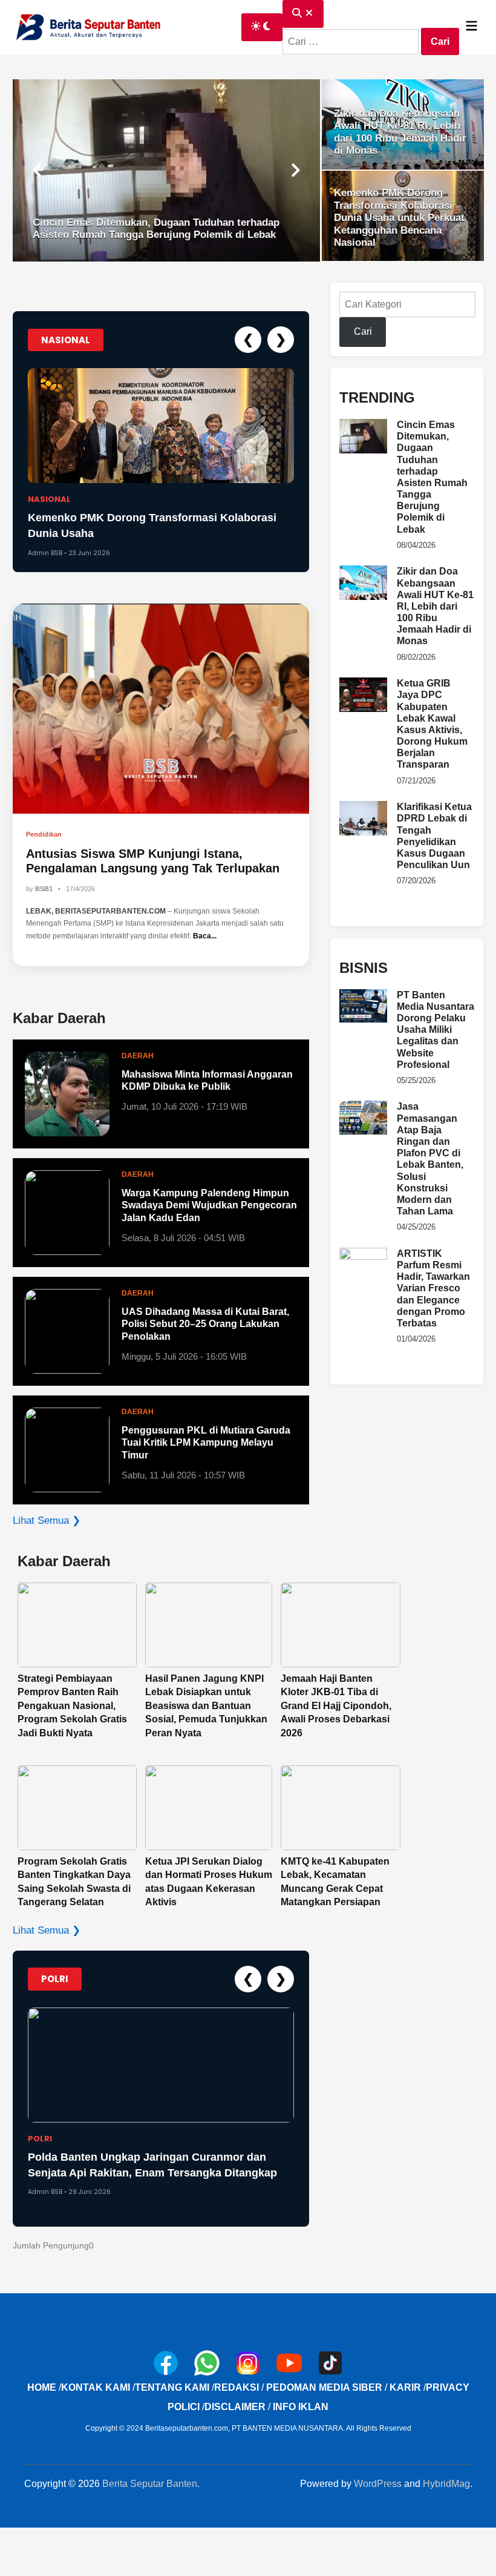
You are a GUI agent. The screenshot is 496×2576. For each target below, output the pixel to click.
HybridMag (446, 2484)
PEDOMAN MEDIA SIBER (324, 2387)
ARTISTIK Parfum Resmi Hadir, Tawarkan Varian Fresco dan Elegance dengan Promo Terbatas (433, 1288)
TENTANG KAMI (172, 2387)
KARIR (405, 2387)
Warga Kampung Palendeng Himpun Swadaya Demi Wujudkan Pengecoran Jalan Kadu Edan (209, 1206)
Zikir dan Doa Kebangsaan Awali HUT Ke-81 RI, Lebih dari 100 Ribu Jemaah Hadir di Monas (435, 606)
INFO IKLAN (301, 2407)
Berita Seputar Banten (150, 2484)
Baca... (205, 936)
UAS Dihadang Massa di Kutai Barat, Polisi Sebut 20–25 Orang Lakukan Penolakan (205, 1324)
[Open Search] (303, 14)
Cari (363, 331)
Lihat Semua (47, 1520)
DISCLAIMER (235, 2407)
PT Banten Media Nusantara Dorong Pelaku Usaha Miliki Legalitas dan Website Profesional (436, 1030)
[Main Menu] (472, 27)
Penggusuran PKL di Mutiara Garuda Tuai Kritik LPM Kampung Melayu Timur (206, 1443)
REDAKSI (237, 2387)
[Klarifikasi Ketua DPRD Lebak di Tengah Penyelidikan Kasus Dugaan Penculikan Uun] (363, 808)
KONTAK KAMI (96, 2387)
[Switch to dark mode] (262, 27)
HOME (42, 2387)
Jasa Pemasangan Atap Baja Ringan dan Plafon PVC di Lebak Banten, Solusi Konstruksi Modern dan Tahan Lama (430, 1159)
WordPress (378, 2484)
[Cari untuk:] (352, 41)
